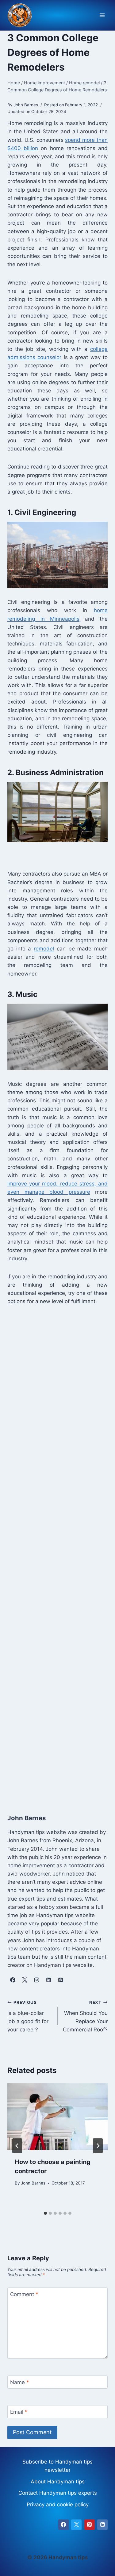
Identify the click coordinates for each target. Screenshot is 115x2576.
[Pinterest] (90, 2525)
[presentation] (57, 2117)
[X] (76, 2525)
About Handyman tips (58, 2482)
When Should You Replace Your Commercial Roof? (85, 2016)
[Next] (98, 2146)
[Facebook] (63, 2525)
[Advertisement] (57, 1553)
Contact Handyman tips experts (58, 2493)
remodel (44, 949)
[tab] (45, 2213)
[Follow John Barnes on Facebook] (13, 1980)
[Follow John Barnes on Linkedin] (48, 1980)
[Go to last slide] (17, 2146)
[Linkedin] (102, 2525)
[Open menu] (102, 15)
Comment (24, 2294)
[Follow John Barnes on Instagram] (36, 1980)
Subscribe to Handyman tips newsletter (57, 2466)
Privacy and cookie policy (58, 2504)
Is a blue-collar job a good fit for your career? (28, 2016)
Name (20, 2382)
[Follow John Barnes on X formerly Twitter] (25, 1980)
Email (19, 2412)
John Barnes (33, 2183)
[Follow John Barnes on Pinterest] (60, 1980)
